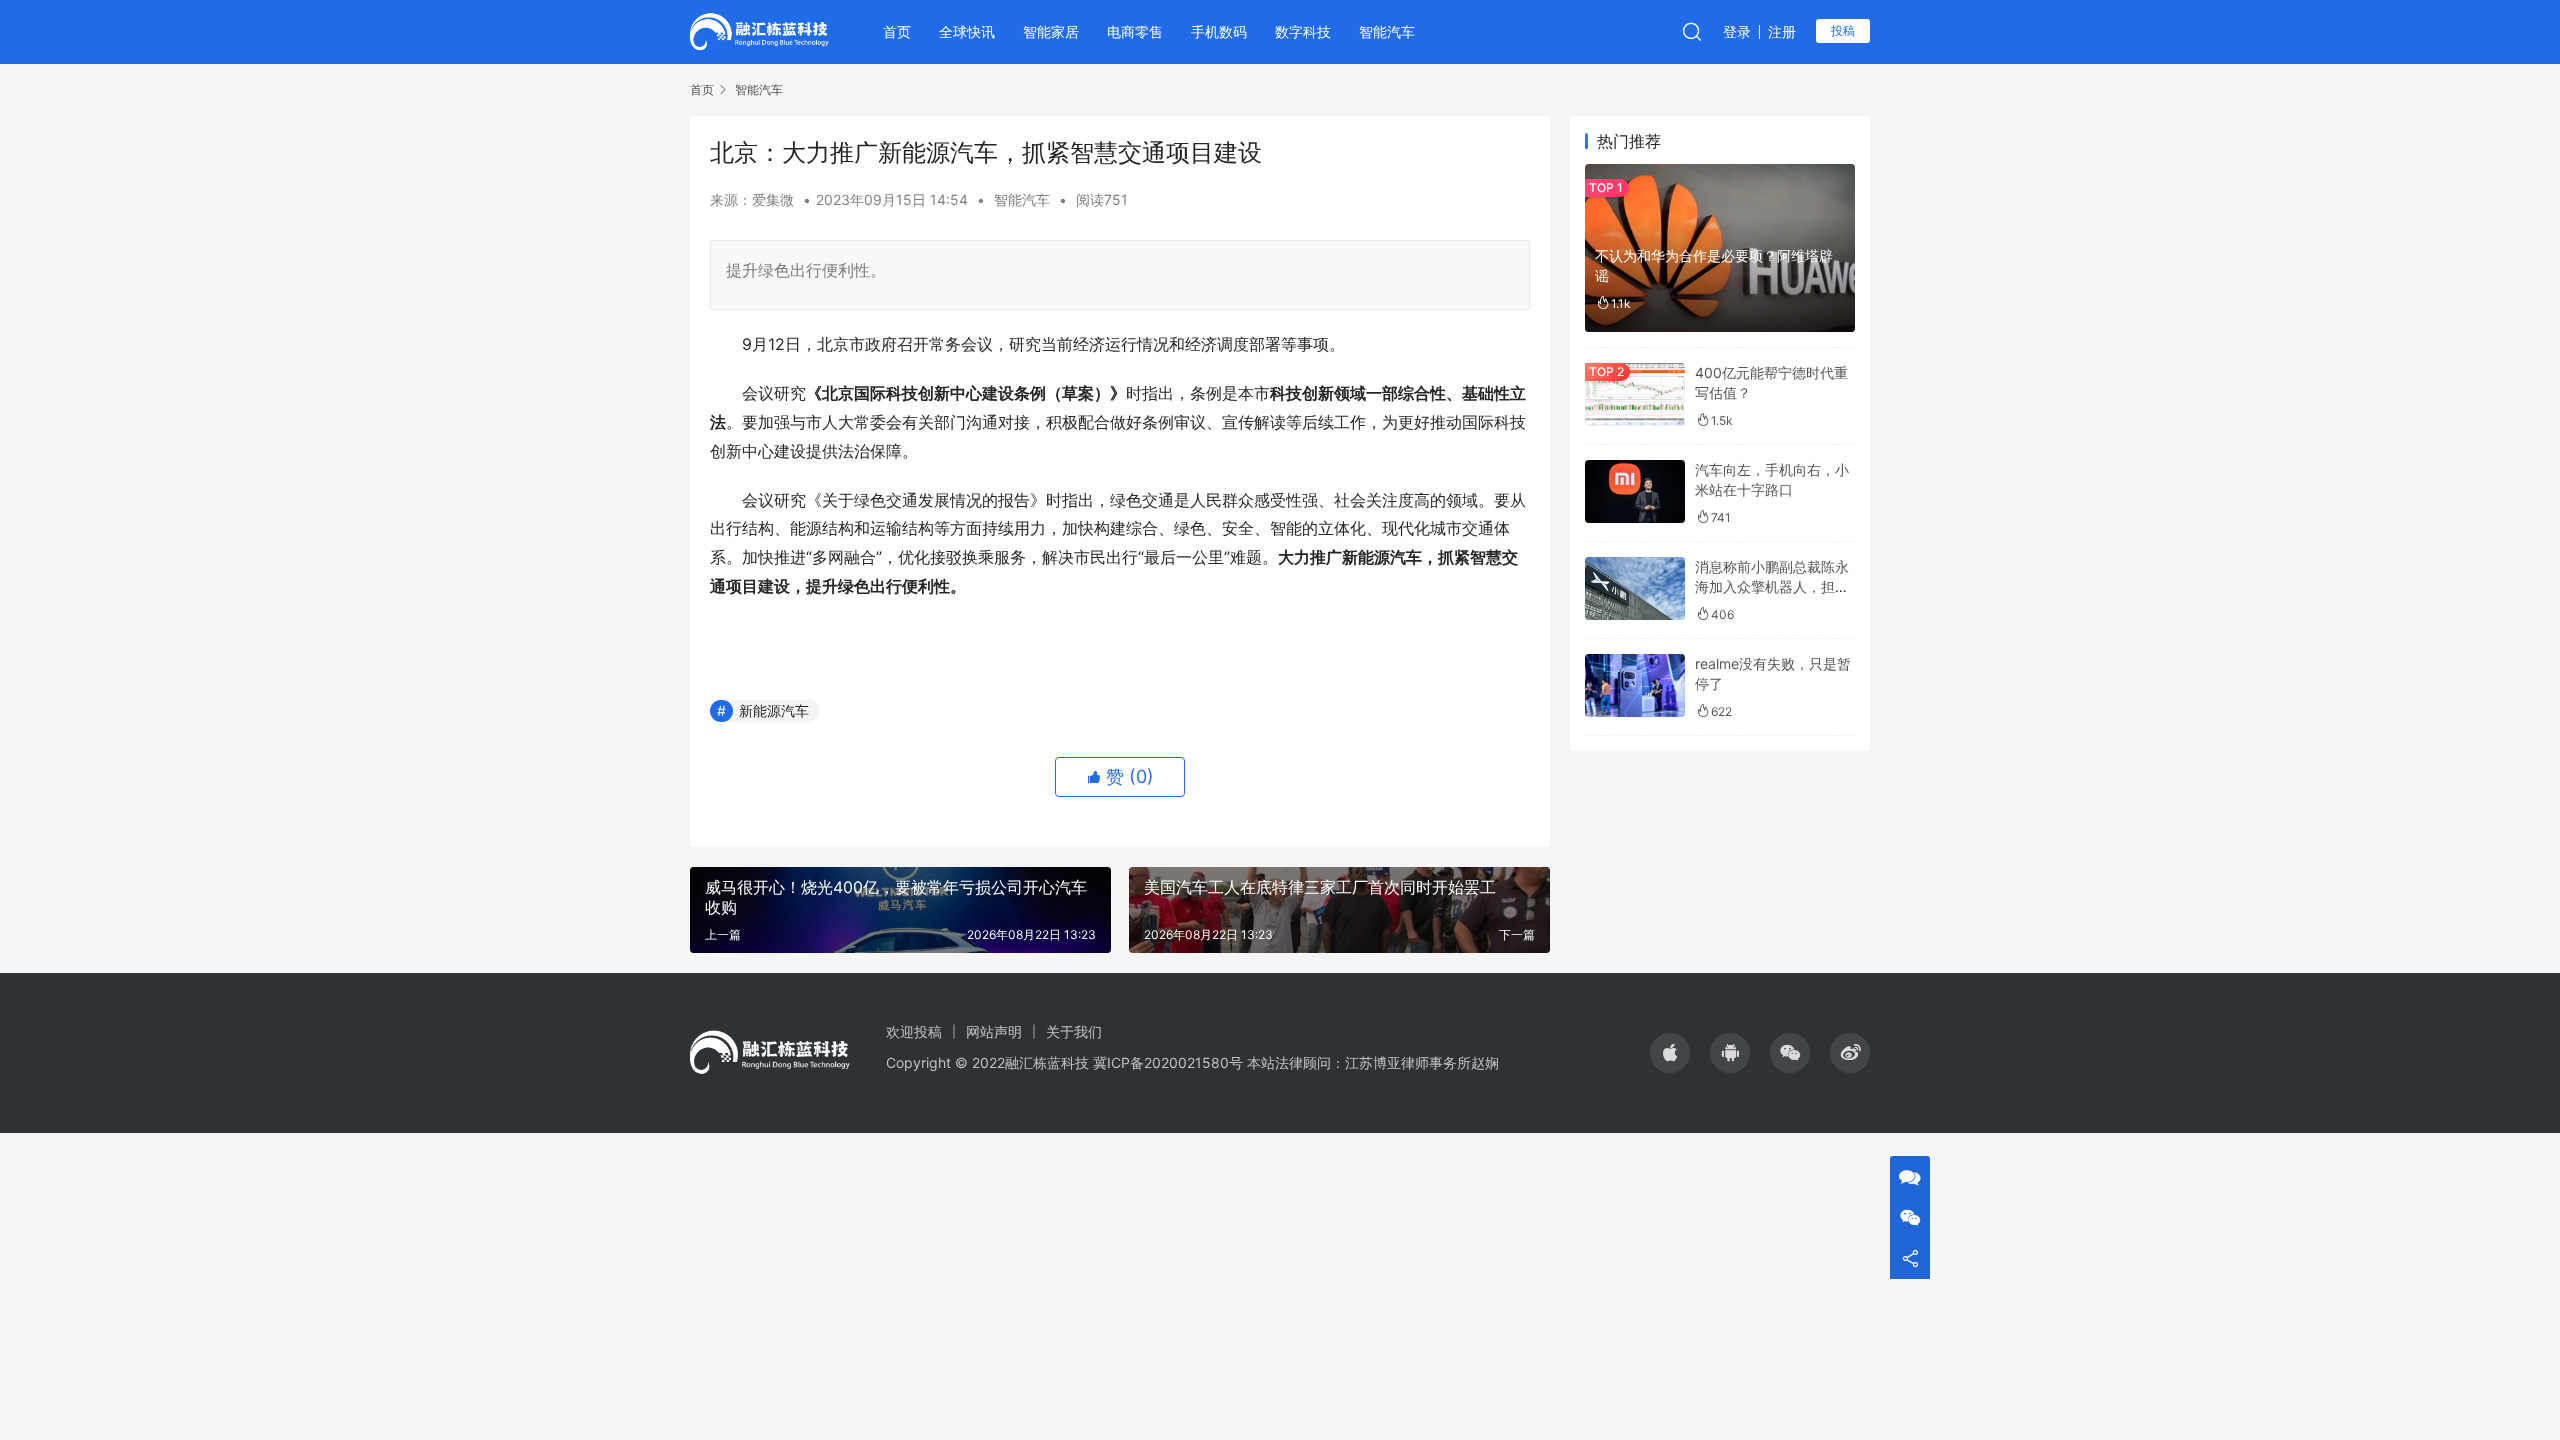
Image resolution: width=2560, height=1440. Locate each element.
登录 (1737, 31)
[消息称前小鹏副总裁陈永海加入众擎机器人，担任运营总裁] (1635, 588)
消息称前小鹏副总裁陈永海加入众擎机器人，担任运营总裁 (1772, 586)
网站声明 (994, 1031)
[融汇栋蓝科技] (759, 30)
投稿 (1843, 30)
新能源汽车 (774, 710)
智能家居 (1051, 31)
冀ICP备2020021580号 (1168, 1062)
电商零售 (1135, 31)
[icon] (1670, 1053)
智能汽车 (1387, 31)
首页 (897, 31)
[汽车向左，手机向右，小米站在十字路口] (1635, 491)
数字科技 (1303, 31)
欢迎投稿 (914, 1031)
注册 (1782, 31)
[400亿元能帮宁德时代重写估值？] (1635, 394)
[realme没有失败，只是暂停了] (1635, 685)
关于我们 (1074, 1031)
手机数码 (1219, 31)
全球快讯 (967, 31)
